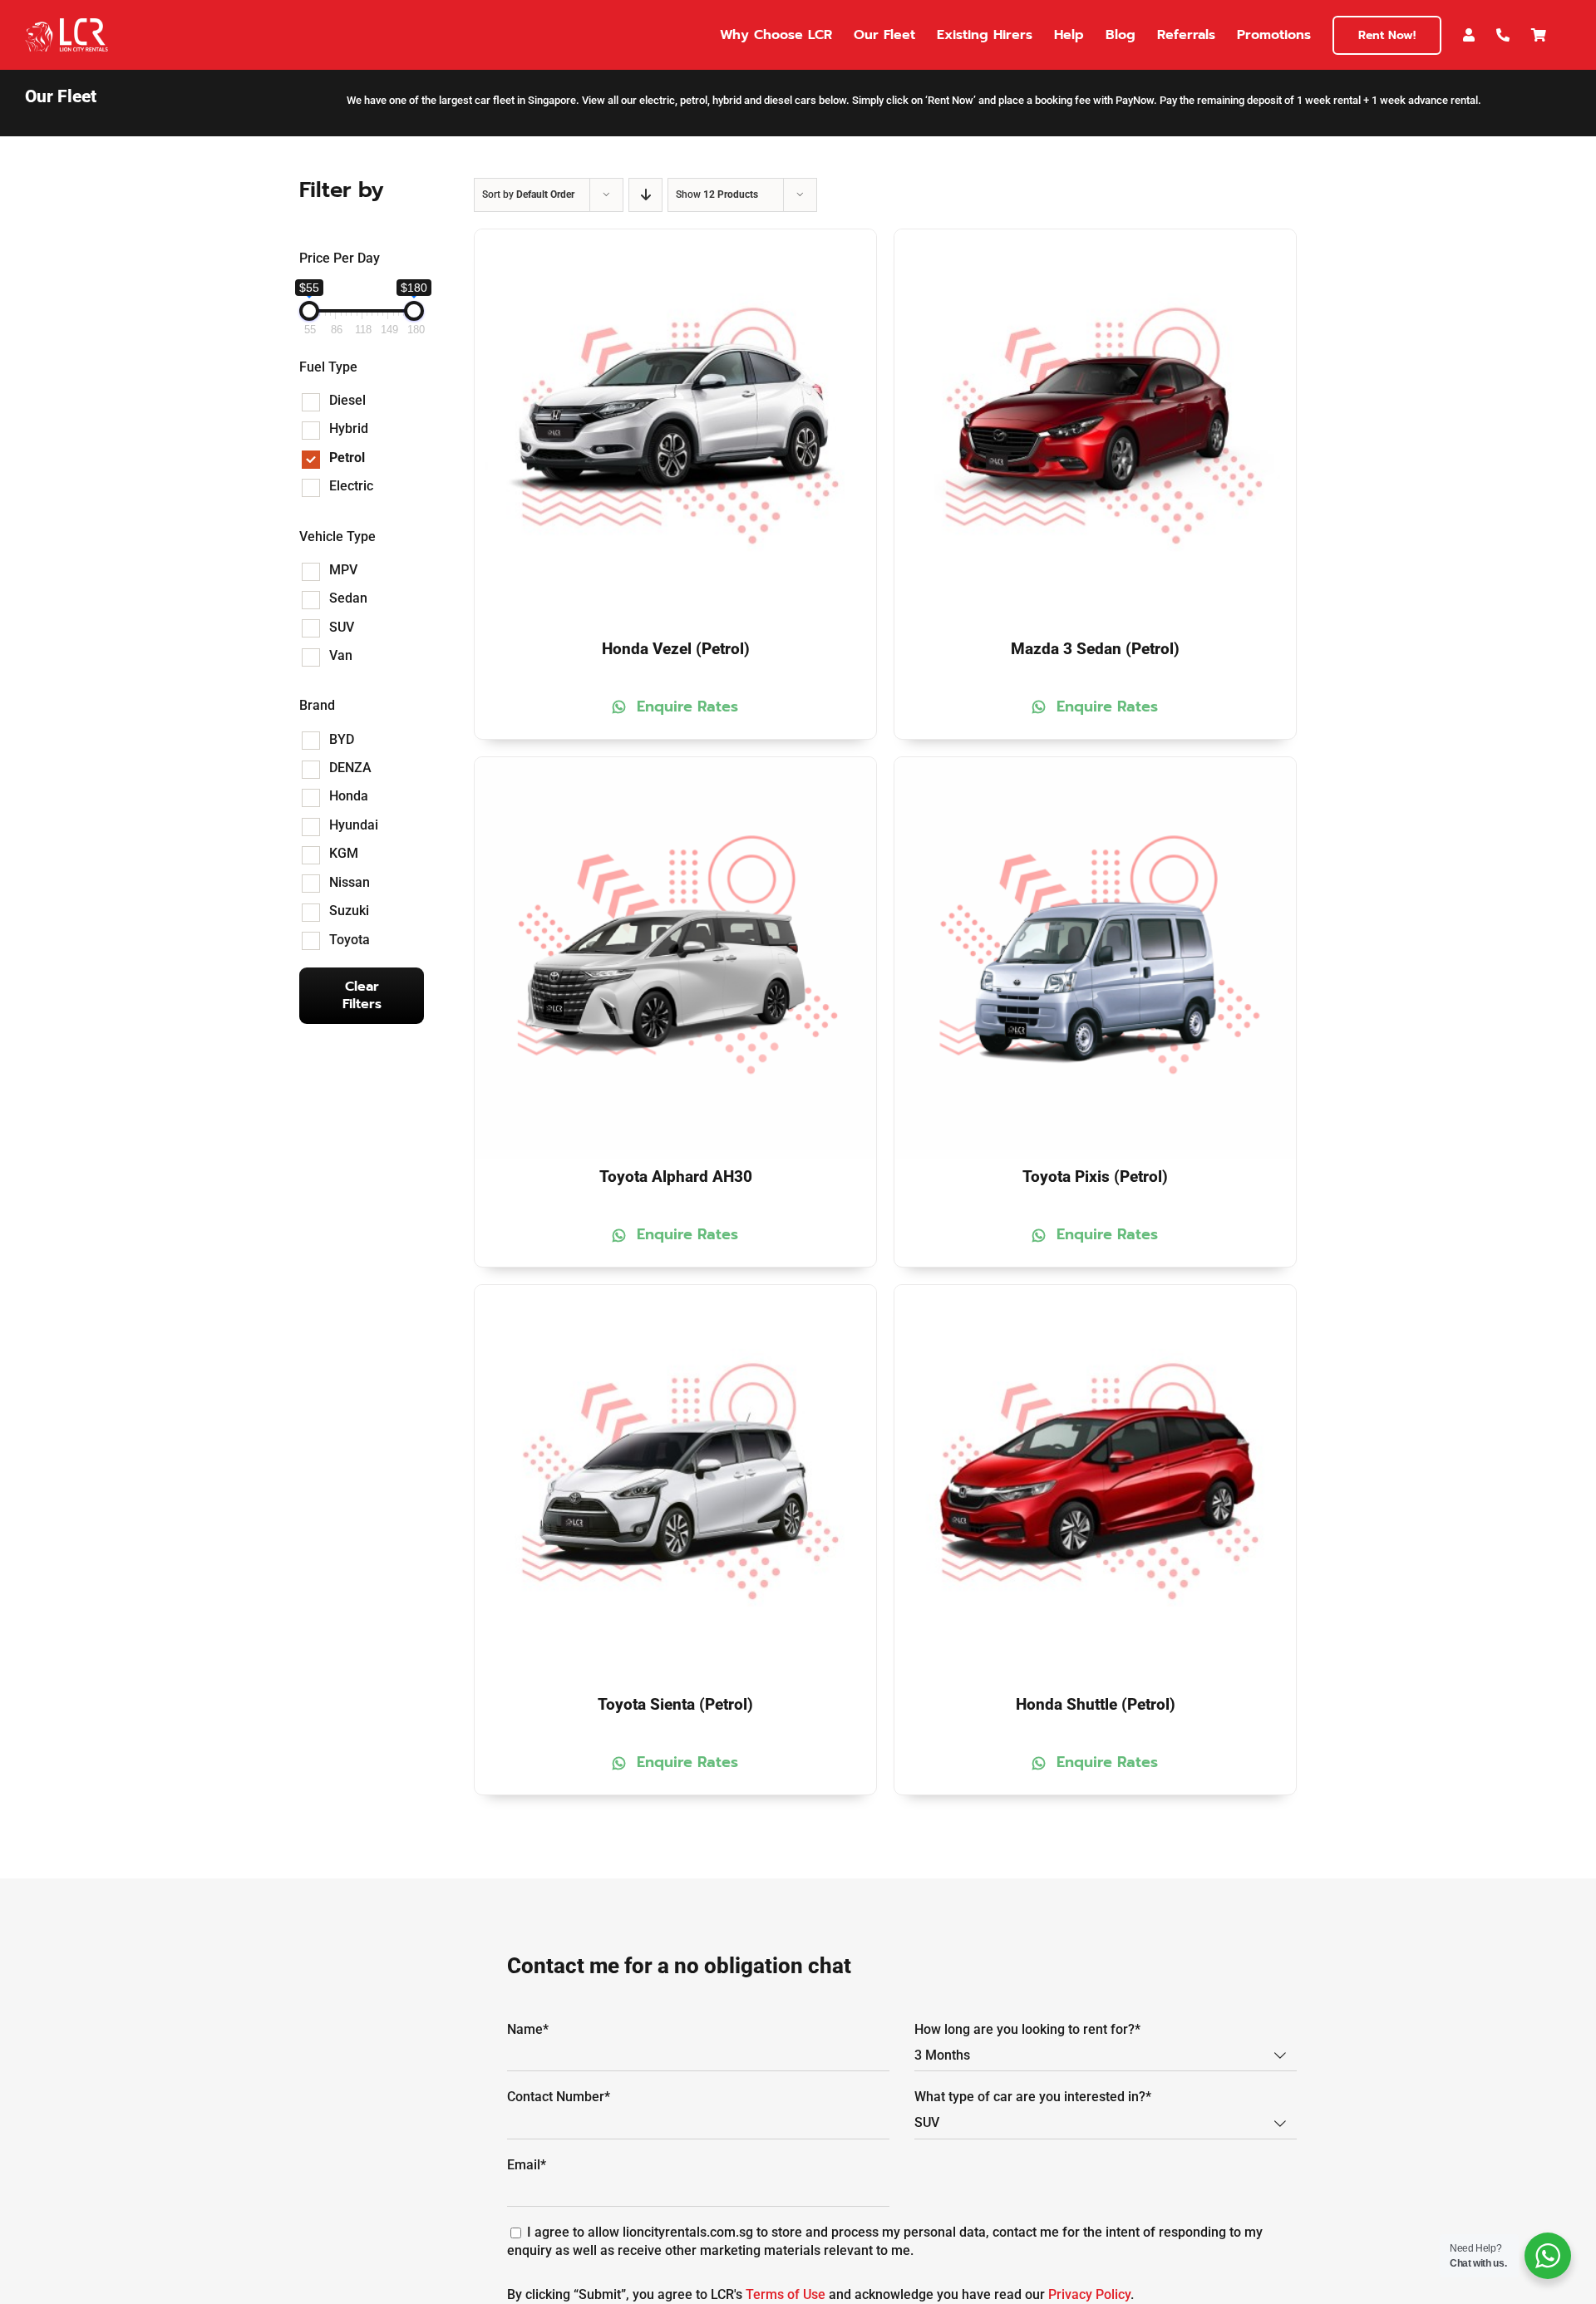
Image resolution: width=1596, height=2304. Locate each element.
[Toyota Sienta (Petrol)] (675, 1294)
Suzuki (349, 911)
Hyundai (354, 825)
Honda (349, 796)
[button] (675, 707)
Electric (351, 486)
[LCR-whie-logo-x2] (66, 25)
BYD (342, 739)
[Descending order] (645, 195)
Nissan (350, 882)
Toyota (350, 940)
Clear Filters (362, 995)
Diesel (347, 400)
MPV (343, 570)
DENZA (350, 768)
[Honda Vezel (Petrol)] (675, 238)
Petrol (347, 458)
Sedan (348, 598)
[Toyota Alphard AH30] (675, 766)
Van (341, 655)
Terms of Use (786, 2294)
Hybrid (349, 428)
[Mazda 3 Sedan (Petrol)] (1095, 238)
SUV (342, 627)
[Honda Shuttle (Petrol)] (1095, 1294)
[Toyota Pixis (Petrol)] (1095, 766)
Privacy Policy (1089, 2294)
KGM (344, 853)
